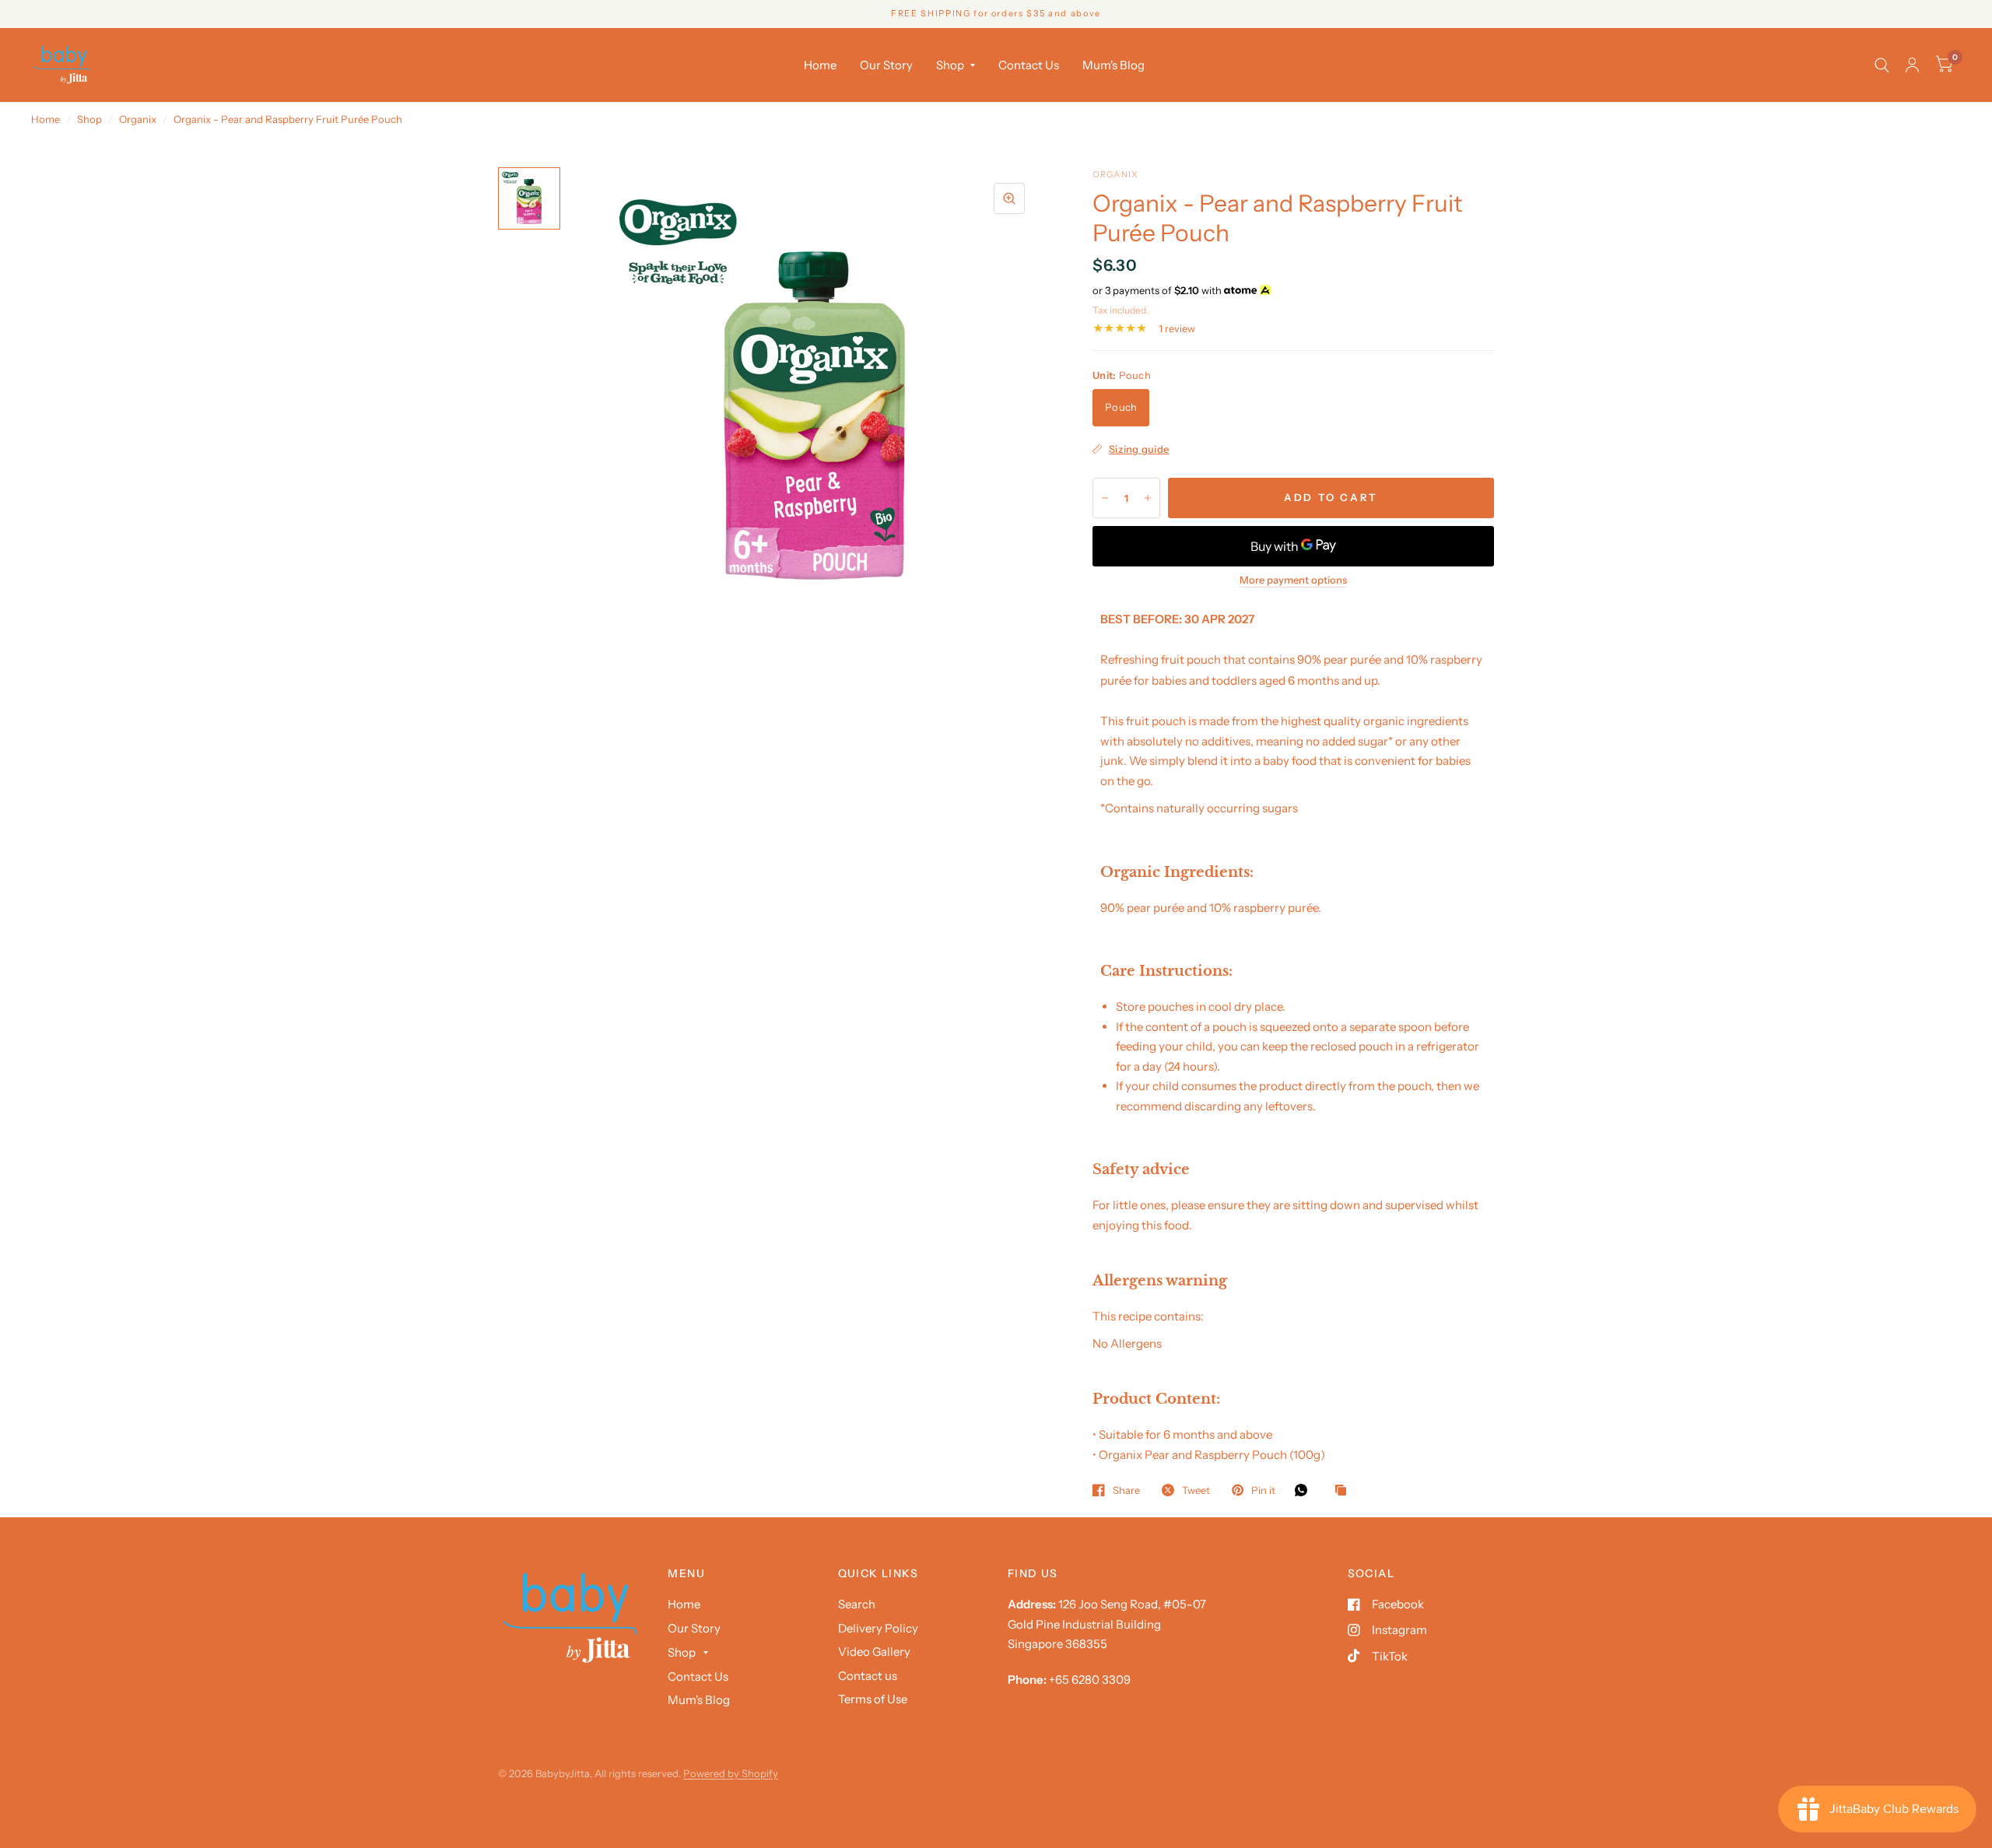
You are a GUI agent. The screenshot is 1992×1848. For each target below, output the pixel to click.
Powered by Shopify (731, 1773)
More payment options (1293, 580)
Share (1126, 1490)
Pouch (1121, 407)
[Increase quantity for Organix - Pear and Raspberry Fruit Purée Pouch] (1148, 498)
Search (857, 1604)
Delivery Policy (878, 1628)
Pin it (1263, 1490)
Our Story (886, 65)
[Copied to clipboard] (1345, 1491)
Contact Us (1029, 65)
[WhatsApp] (1305, 1490)
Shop (950, 65)
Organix (138, 119)
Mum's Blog (1113, 65)
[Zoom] (1009, 198)
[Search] (1882, 65)
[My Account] (1912, 65)
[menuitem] (820, 65)
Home (820, 65)
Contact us (868, 1676)
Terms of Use (873, 1699)
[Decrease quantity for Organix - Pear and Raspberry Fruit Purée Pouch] (1105, 498)
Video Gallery (874, 1652)
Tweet (1196, 1490)
